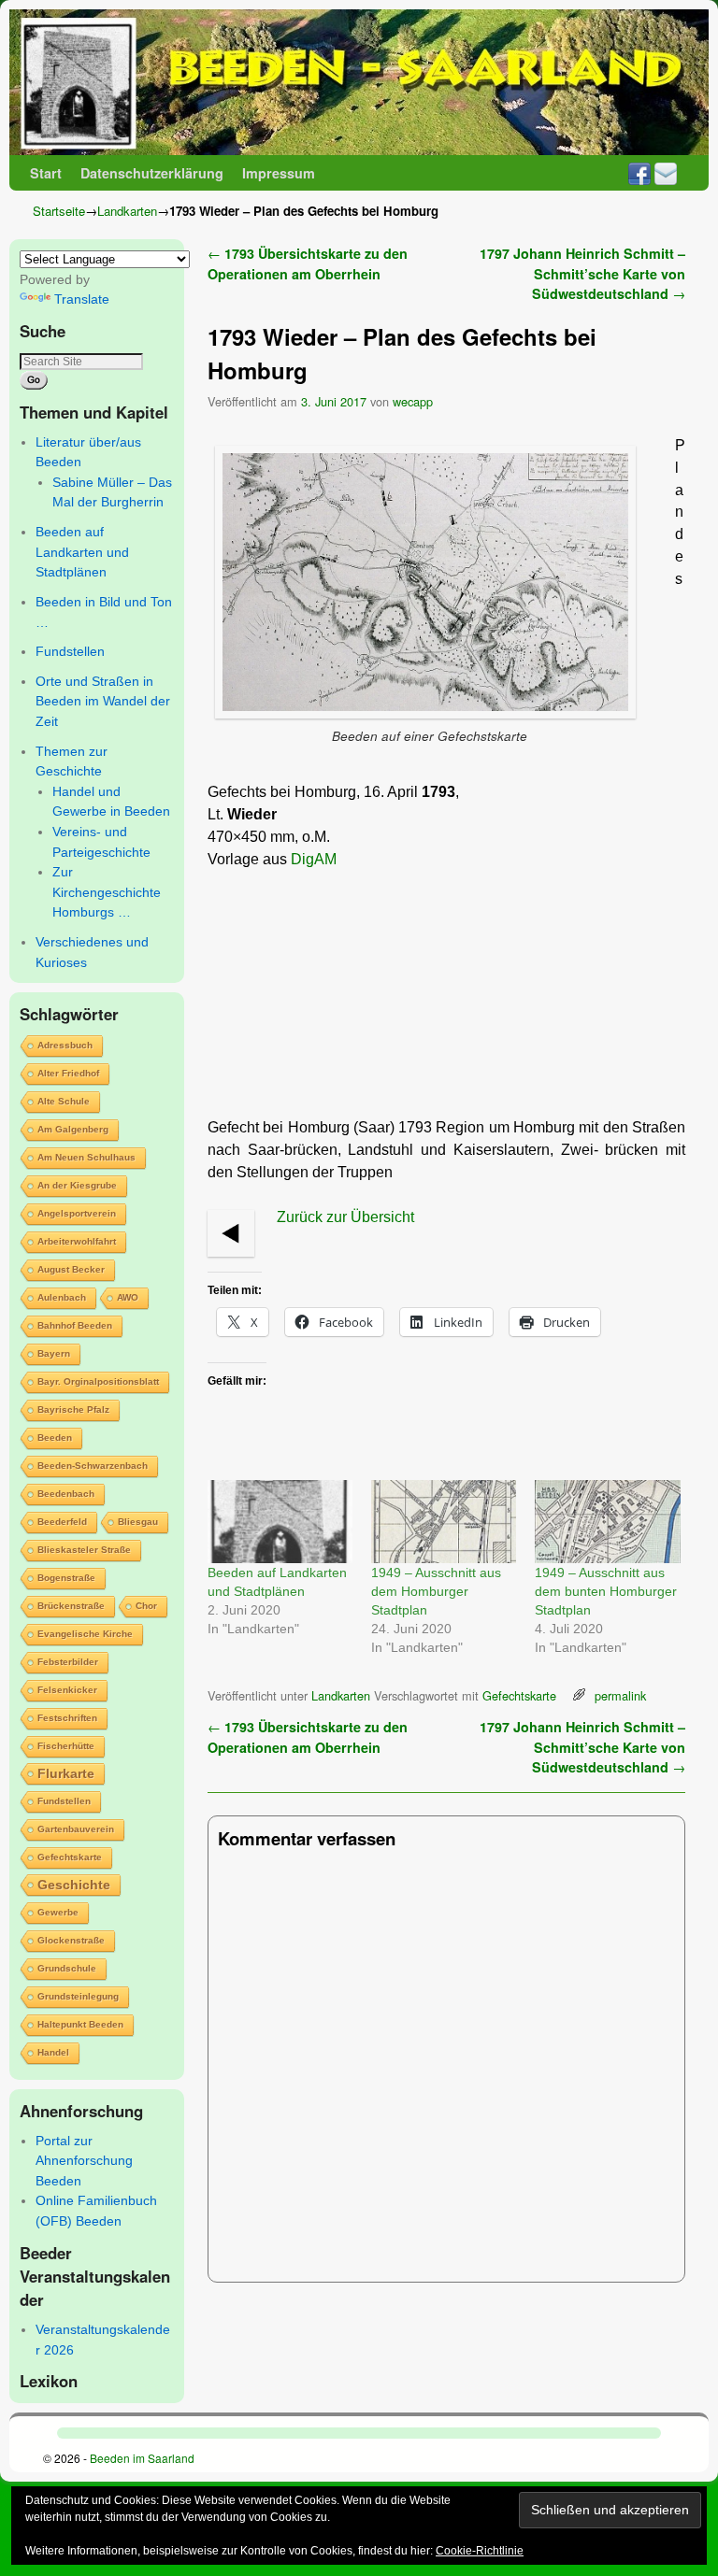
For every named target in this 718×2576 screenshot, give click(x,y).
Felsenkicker (67, 1690)
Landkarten (127, 211)
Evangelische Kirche (85, 1634)
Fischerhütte (66, 1746)
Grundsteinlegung (78, 1996)
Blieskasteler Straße (84, 1550)
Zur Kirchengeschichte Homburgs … (107, 892)
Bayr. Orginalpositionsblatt (98, 1381)
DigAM (314, 859)
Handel (53, 2052)
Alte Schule (64, 1101)
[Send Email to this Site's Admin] (666, 173)
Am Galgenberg (73, 1129)
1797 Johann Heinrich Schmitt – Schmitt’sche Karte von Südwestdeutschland (582, 273)
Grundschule (67, 1968)
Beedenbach (66, 1494)
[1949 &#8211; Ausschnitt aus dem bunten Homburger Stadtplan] (607, 1522)
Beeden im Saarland (142, 2458)
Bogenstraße (66, 1578)
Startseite (59, 211)
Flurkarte (66, 1773)
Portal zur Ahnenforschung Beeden (84, 2161)
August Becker (71, 1269)
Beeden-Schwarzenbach (93, 1466)
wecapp (413, 401)
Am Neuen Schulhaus (86, 1157)
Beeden (55, 1437)
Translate (82, 299)
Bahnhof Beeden (75, 1325)
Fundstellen (70, 651)
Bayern (54, 1353)
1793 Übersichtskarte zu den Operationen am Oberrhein (308, 263)
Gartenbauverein (76, 1829)
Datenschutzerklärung (152, 173)
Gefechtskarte (70, 1857)
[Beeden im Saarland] (359, 82)
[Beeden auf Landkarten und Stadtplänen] (280, 1522)
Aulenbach (62, 1297)
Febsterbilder (68, 1662)
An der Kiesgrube (77, 1185)
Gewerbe (58, 1912)
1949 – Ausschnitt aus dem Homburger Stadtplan (436, 1591)
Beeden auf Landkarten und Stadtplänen (82, 552)
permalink (620, 1695)
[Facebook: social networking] (639, 173)
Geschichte (74, 1885)
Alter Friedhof (68, 1073)
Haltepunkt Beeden (80, 2024)
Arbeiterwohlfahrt (77, 1241)
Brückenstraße (71, 1606)
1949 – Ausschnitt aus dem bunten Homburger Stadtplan (606, 1591)
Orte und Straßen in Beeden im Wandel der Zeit (103, 701)
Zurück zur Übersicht (345, 1217)
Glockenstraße (71, 1940)
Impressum (279, 173)
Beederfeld (62, 1522)
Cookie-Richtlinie (480, 2551)
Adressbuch (65, 1045)
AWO (128, 1297)
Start (46, 173)
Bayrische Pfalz (73, 1409)
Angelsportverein (77, 1213)
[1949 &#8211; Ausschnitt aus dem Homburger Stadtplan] (444, 1522)
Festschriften (67, 1718)
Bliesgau (138, 1522)
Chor (146, 1606)
